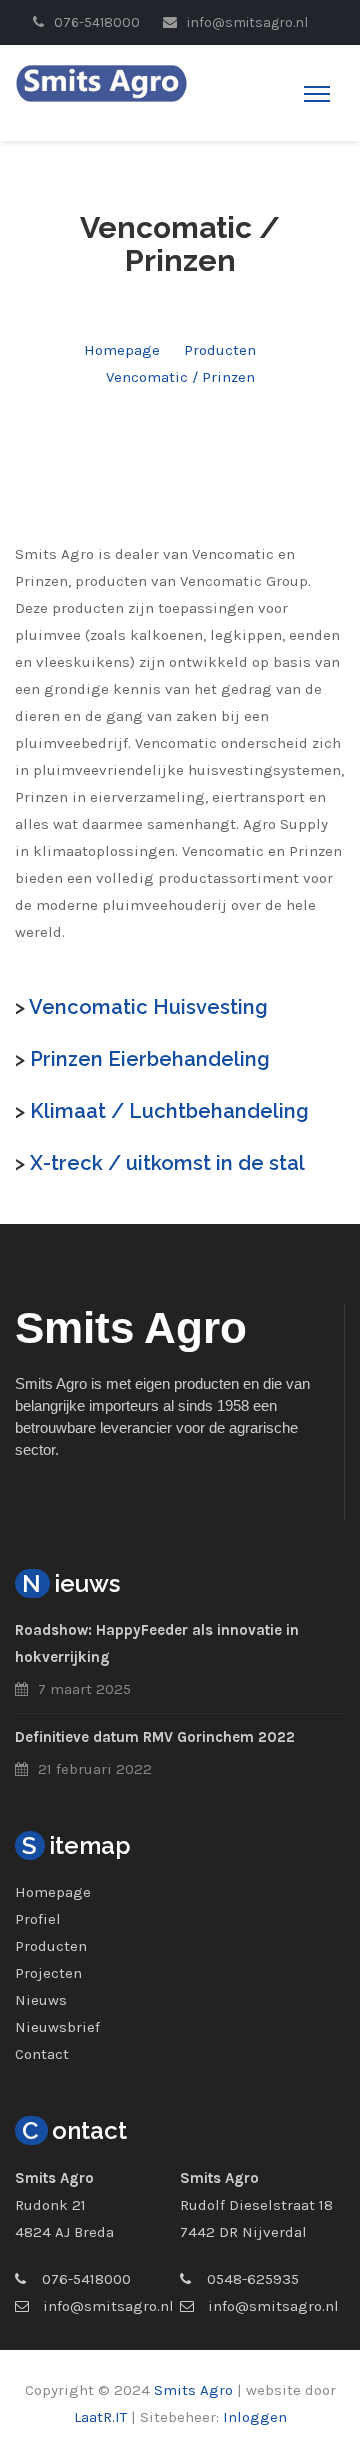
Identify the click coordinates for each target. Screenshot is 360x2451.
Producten (220, 350)
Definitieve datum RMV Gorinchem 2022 (155, 1737)
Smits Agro (193, 2390)
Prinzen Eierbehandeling (150, 1059)
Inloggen (255, 2417)
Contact (42, 2054)
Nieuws (41, 2000)
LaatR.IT (100, 2417)
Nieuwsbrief (57, 2027)
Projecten (48, 1973)
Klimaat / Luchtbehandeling (169, 1111)
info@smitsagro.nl (108, 2306)
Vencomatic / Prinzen (180, 377)
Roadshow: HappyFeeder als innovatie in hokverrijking (157, 1643)
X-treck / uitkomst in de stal (167, 1163)
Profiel (38, 1919)
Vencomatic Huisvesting (148, 1007)
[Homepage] (101, 82)
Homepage (122, 350)
